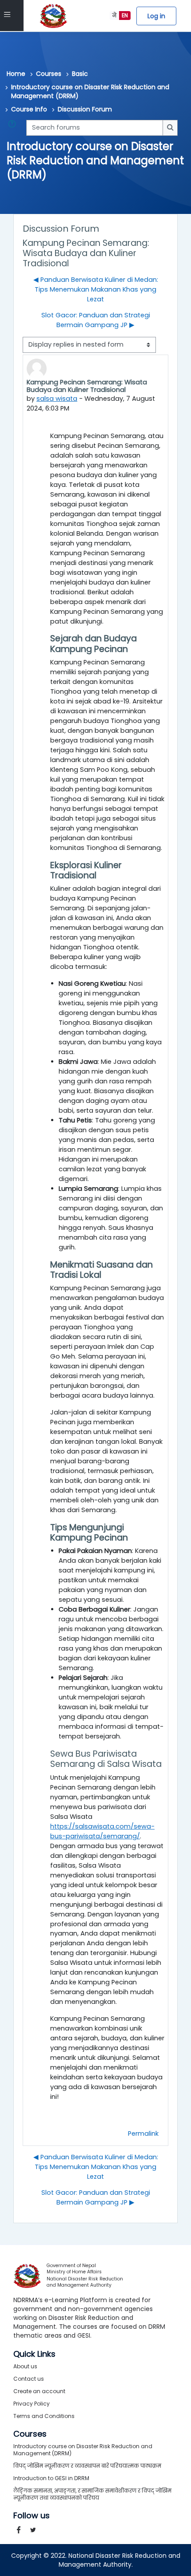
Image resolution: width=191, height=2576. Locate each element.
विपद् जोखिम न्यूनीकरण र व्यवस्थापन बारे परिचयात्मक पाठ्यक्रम (87, 2466)
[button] (14, 128)
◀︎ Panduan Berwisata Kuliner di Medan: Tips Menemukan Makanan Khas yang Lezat (96, 289)
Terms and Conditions (44, 2416)
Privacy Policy (32, 2404)
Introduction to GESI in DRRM (51, 2478)
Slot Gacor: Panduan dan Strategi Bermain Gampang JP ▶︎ (96, 320)
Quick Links (34, 2354)
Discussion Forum (85, 109)
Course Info (29, 109)
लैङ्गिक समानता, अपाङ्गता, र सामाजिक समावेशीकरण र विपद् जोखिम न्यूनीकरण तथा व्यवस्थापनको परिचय (92, 2494)
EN (125, 15)
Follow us (32, 2516)
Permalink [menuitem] (143, 2133)
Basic (80, 74)
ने (114, 15)
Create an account (39, 2391)
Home (16, 74)
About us (25, 2366)
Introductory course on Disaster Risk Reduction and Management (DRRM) (90, 91)
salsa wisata (57, 399)
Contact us (29, 2379)
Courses (49, 74)
